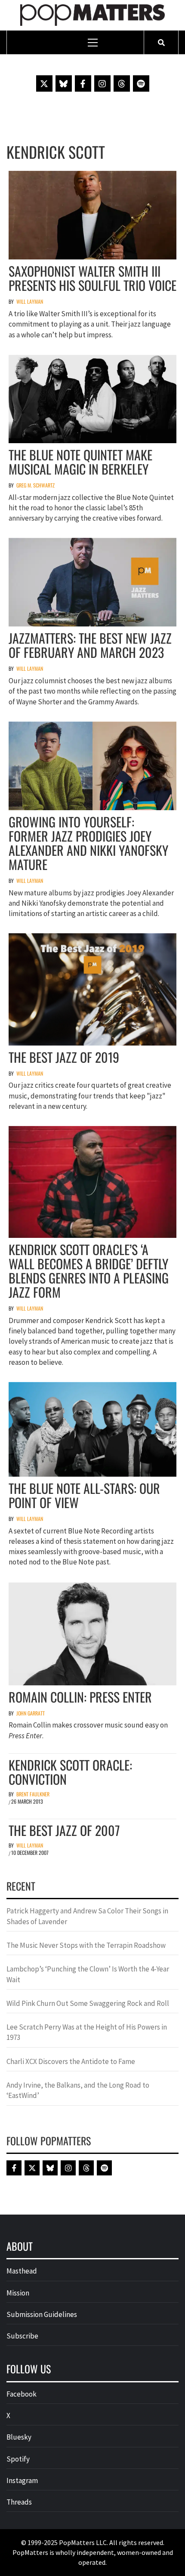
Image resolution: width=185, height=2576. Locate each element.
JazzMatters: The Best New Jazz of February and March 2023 (90, 645)
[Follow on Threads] (122, 83)
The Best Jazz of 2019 (64, 1057)
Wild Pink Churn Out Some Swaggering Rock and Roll (88, 2003)
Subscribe (22, 2336)
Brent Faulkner (33, 1794)
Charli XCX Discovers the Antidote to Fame (71, 2061)
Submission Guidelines (42, 2314)
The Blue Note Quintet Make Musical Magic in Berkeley (80, 462)
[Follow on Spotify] (141, 83)
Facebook (22, 2394)
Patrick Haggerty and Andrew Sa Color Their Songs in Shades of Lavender (87, 1916)
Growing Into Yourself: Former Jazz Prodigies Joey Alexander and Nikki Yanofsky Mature (88, 843)
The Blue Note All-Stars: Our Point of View (84, 1495)
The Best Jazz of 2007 (64, 1830)
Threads (19, 2502)
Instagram (22, 2480)
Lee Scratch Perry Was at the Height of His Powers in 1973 (87, 2032)
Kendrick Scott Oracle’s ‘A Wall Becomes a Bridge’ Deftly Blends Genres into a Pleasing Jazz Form (89, 1271)
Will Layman (30, 301)
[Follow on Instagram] (102, 83)
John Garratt (31, 1713)
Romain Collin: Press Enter (80, 1697)
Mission (18, 2293)
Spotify (18, 2459)
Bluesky (19, 2437)
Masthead (22, 2271)
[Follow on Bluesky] (64, 83)
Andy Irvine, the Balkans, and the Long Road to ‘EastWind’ (78, 2090)
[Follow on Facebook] (83, 83)
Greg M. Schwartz (35, 485)
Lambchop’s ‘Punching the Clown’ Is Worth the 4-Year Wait (88, 1974)
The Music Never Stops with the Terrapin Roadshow (86, 1945)
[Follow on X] (44, 83)
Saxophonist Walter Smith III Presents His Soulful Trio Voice (92, 278)
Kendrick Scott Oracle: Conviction (70, 1772)
